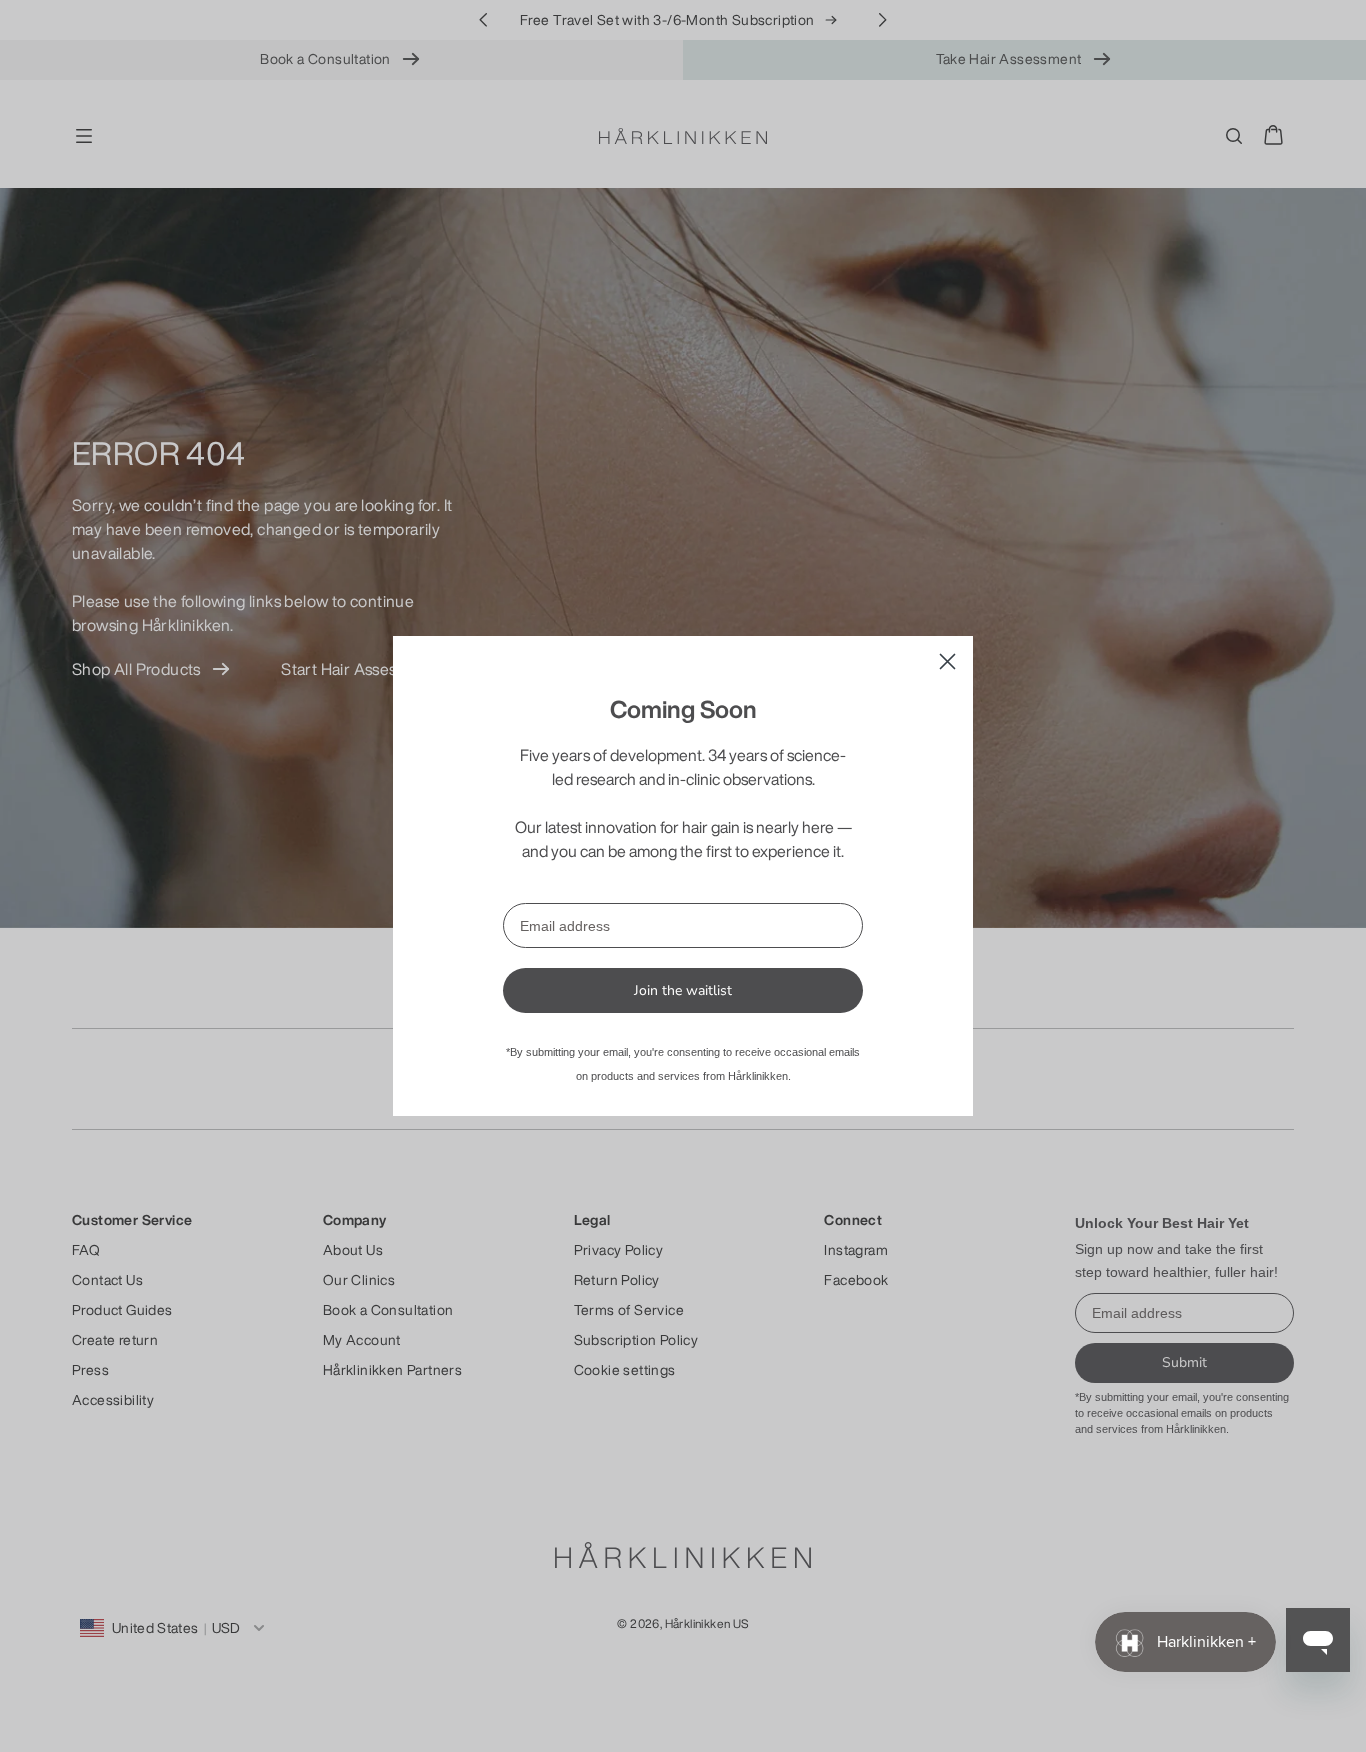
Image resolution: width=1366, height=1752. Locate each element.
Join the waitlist (683, 990)
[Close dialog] (947, 661)
